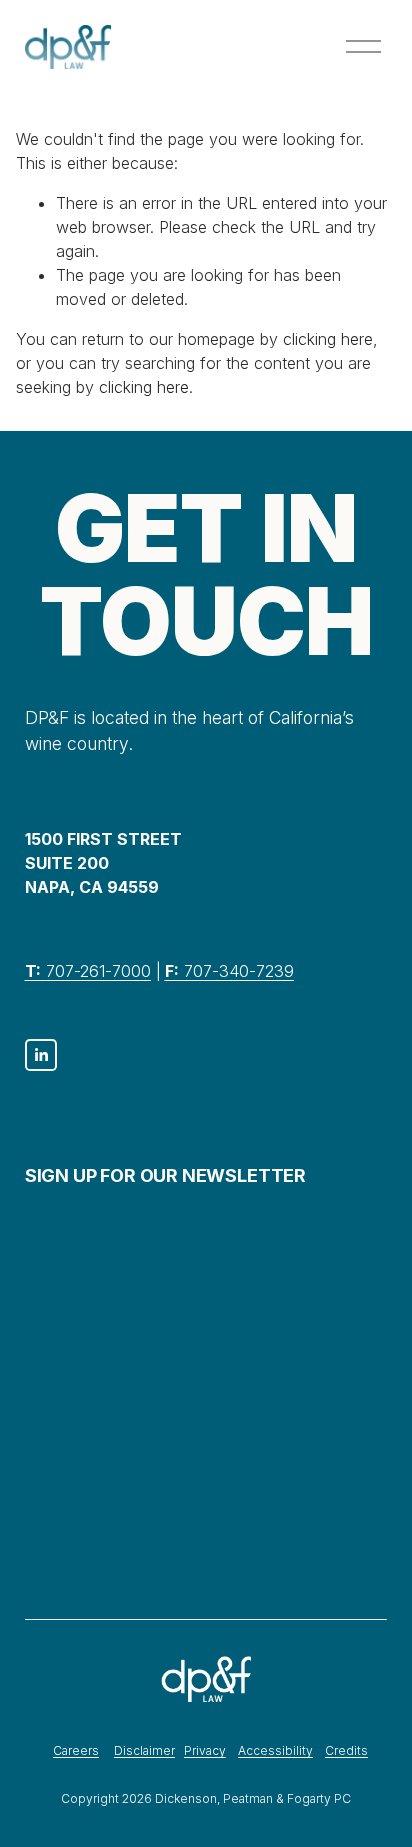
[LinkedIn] (41, 1055)
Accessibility (275, 1750)
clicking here (328, 339)
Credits (346, 1750)
